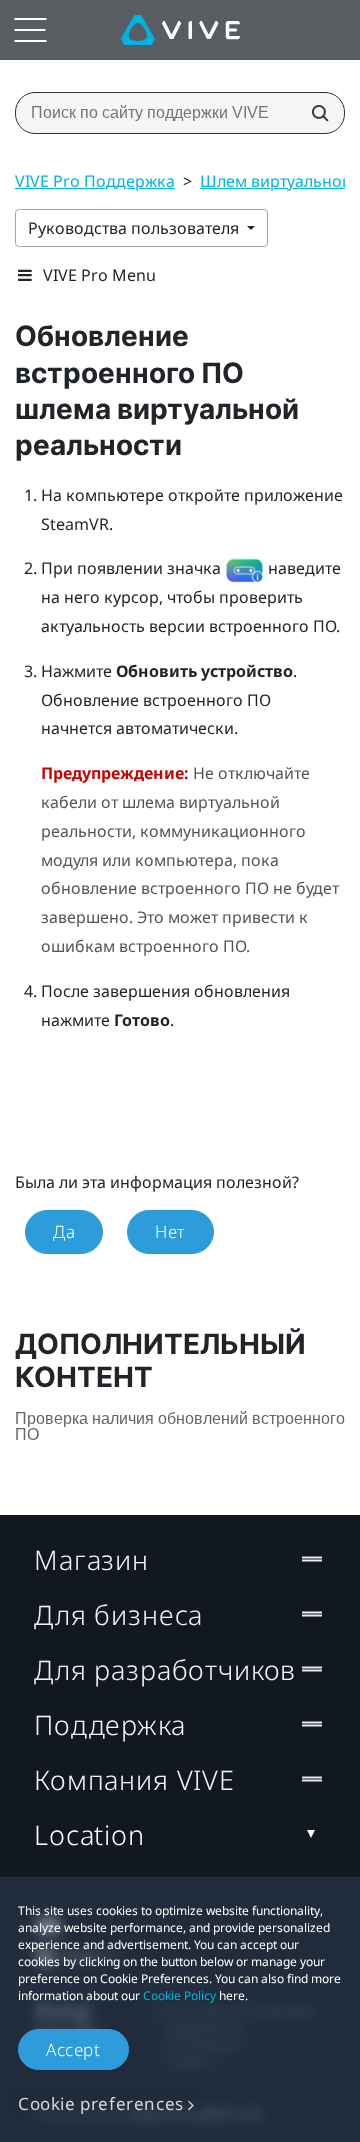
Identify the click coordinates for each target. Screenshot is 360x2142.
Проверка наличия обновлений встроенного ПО (180, 1426)
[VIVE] (180, 30)
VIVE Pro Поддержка (95, 181)
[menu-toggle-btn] (30, 30)
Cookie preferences (101, 2103)
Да (64, 1231)
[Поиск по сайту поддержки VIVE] (314, 113)
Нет (170, 1231)
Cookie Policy (179, 1995)
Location (89, 1834)
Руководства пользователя (135, 228)
